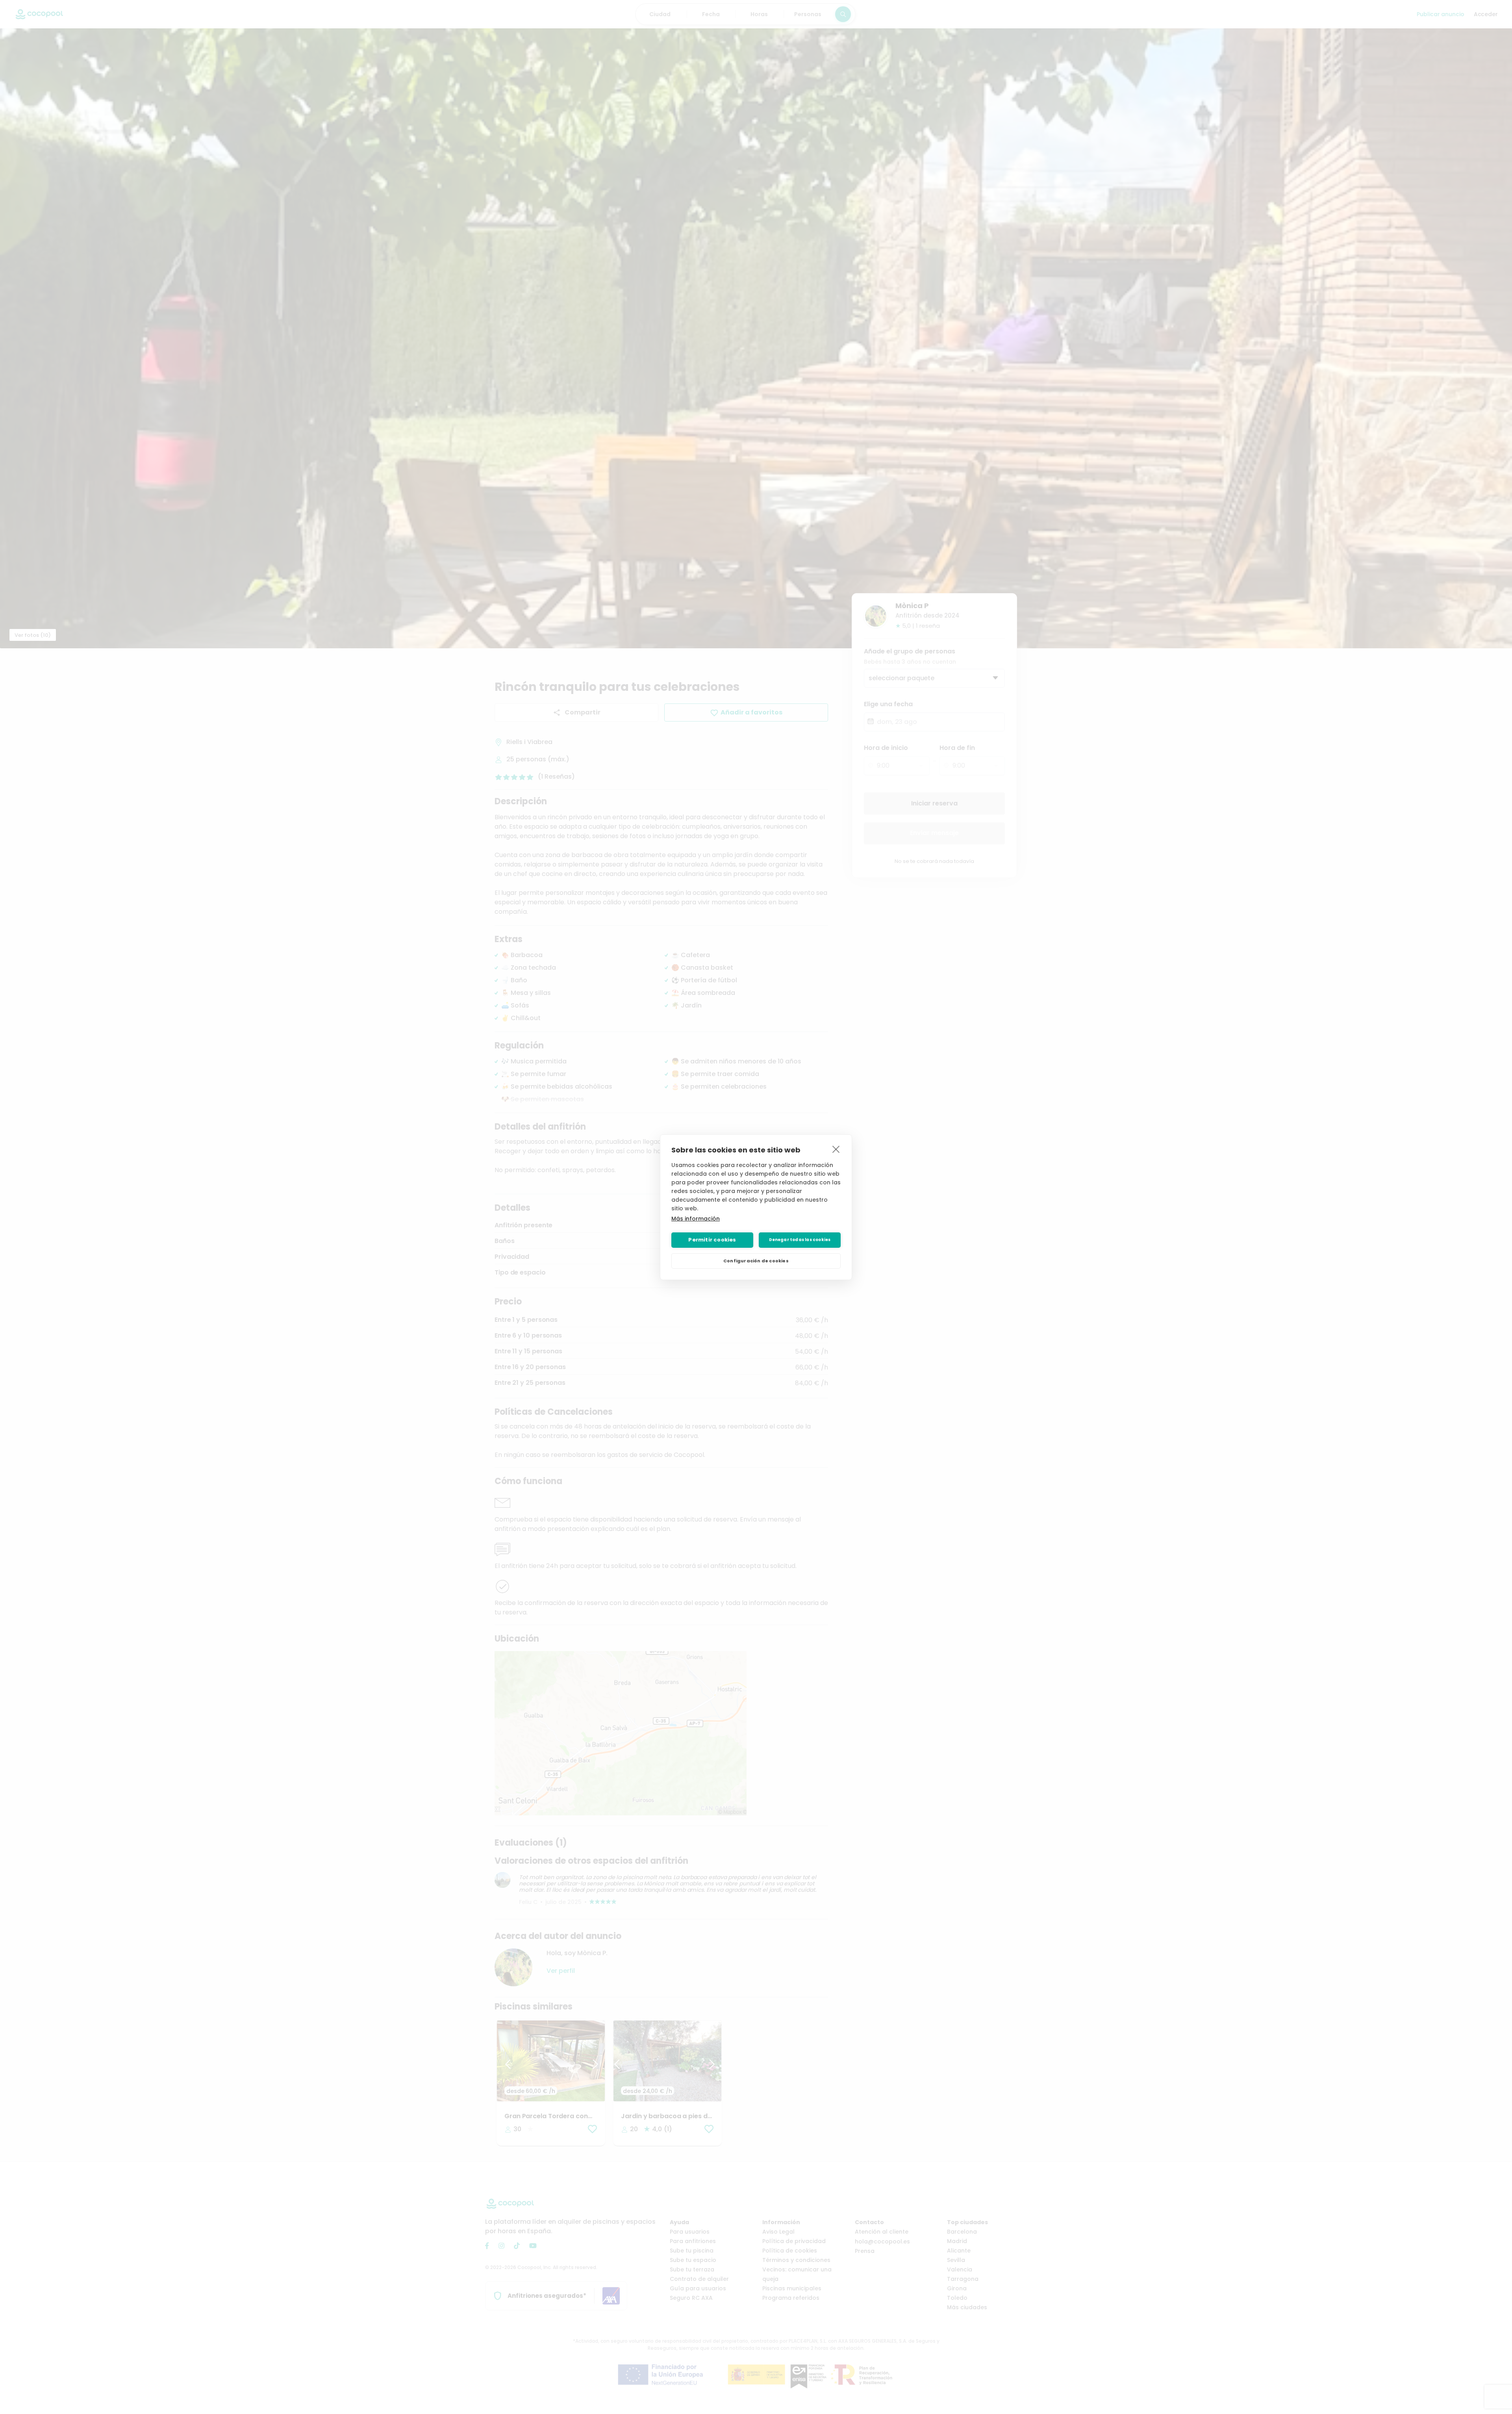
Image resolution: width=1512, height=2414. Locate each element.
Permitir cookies (712, 1240)
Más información (696, 1219)
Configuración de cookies (756, 1261)
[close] (836, 1149)
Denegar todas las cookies (800, 1240)
